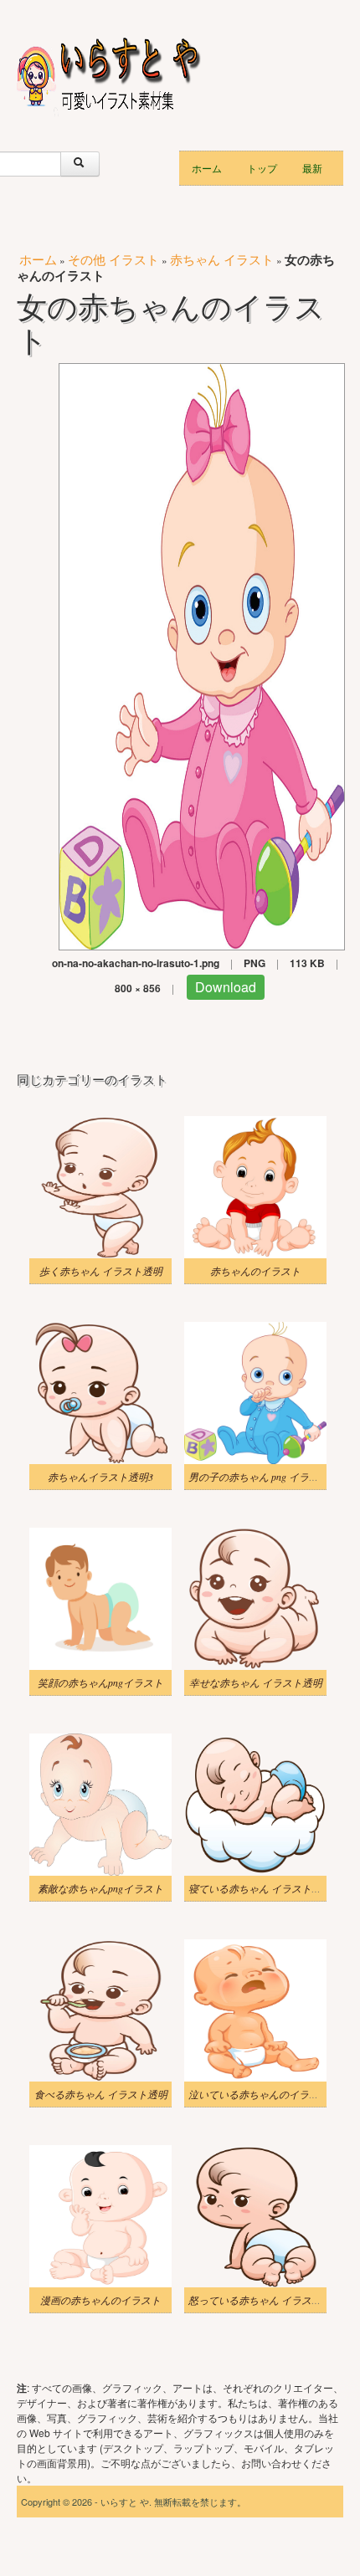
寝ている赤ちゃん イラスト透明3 (262, 1888)
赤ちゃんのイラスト (255, 1271)
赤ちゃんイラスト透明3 (100, 1477)
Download (226, 987)
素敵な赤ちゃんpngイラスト (100, 1888)
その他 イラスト (113, 259)
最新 (312, 168)
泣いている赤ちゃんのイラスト (259, 2094)
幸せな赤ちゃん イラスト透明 (256, 1682)
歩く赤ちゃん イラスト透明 (101, 1271)
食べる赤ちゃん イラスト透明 (101, 2094)
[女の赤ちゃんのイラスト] (202, 655)
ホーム (207, 168)
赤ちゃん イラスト (222, 259)
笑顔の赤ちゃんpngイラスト (100, 1682)
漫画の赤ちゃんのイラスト (100, 2300)
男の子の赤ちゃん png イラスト (259, 1477)
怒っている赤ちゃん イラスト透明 (265, 2300)
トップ (262, 168)
